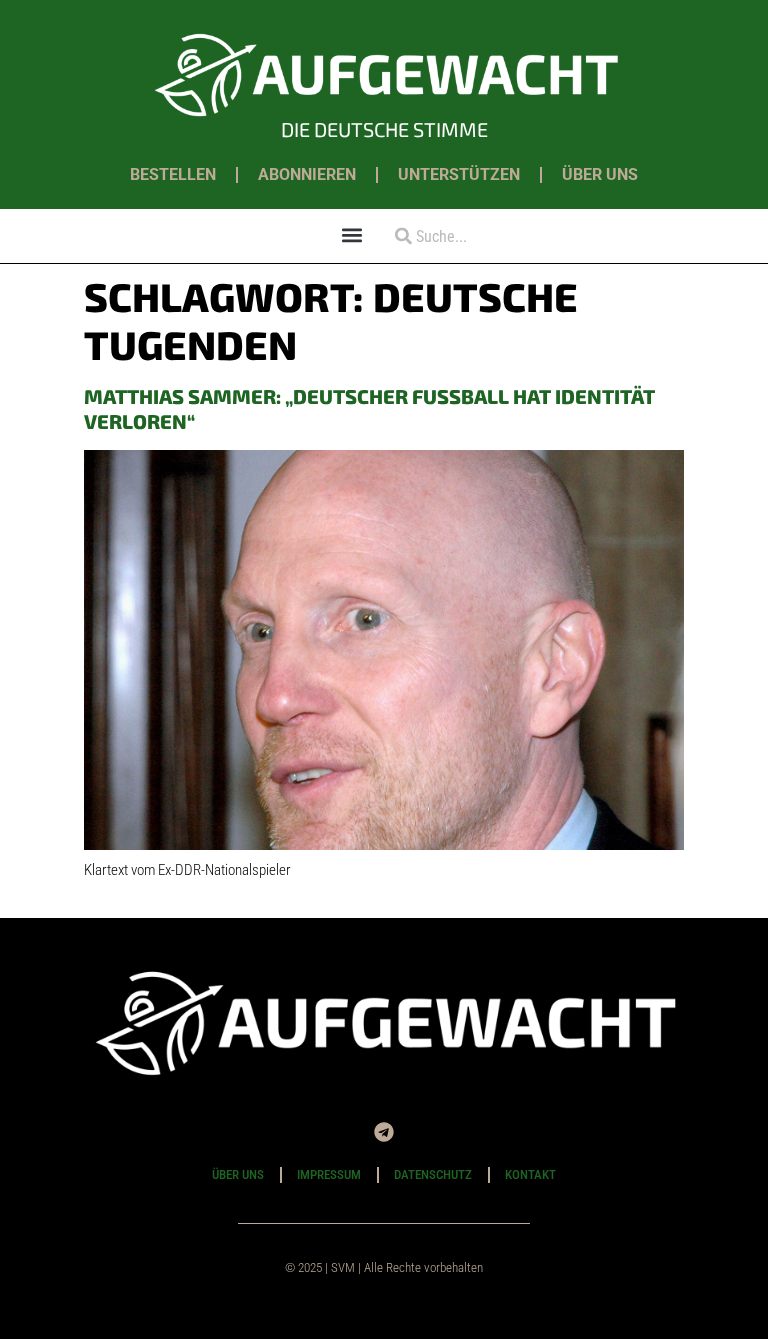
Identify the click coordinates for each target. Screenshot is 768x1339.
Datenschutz (433, 1174)
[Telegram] (384, 1132)
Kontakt (530, 1174)
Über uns (600, 174)
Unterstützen (459, 174)
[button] (352, 234)
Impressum (329, 1174)
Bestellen (173, 174)
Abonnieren (307, 174)
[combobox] (456, 236)
